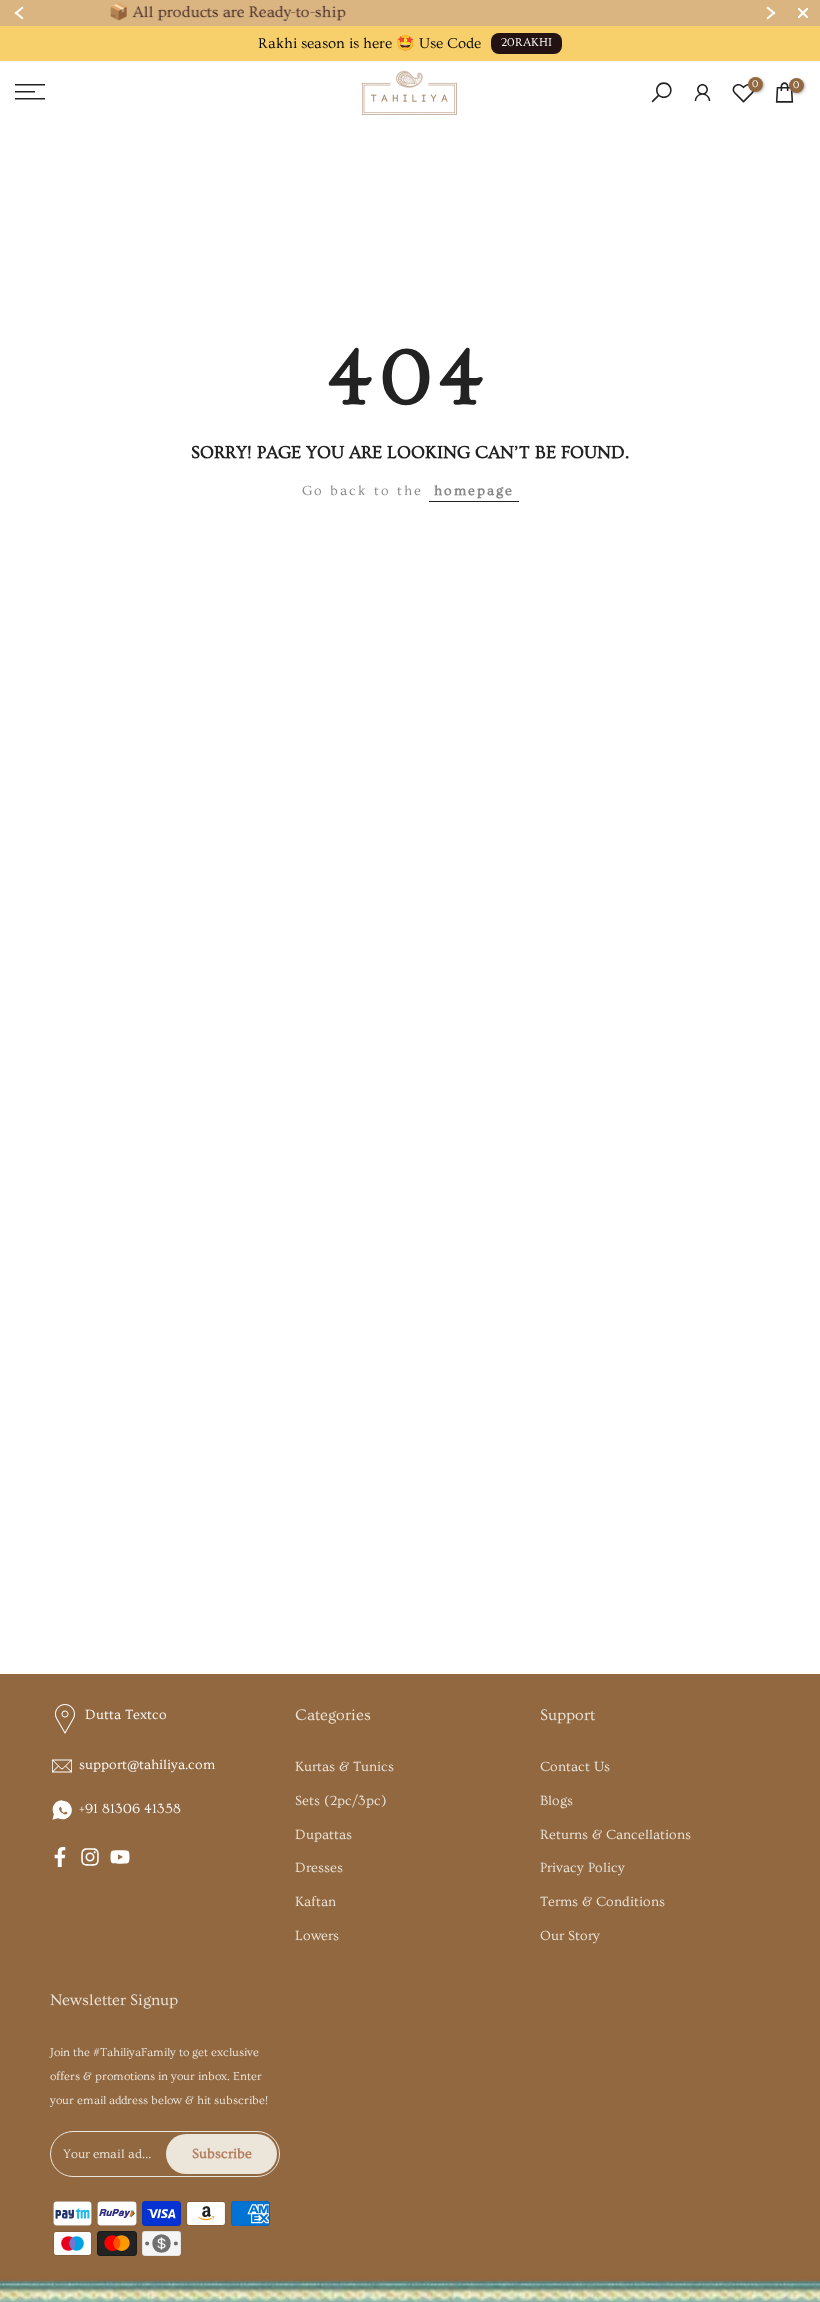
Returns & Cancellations (615, 1835)
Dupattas (323, 1835)
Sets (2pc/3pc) (341, 1801)
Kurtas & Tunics (344, 1767)
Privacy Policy (582, 1868)
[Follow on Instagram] (90, 1857)
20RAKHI (526, 42)
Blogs (556, 1801)
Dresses (319, 1868)
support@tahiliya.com (147, 1765)
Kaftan (315, 1902)
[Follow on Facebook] (60, 1857)
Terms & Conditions (602, 1902)
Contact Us (575, 1767)
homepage (474, 491)
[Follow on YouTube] (120, 1857)
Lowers (317, 1936)
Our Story (570, 1936)
